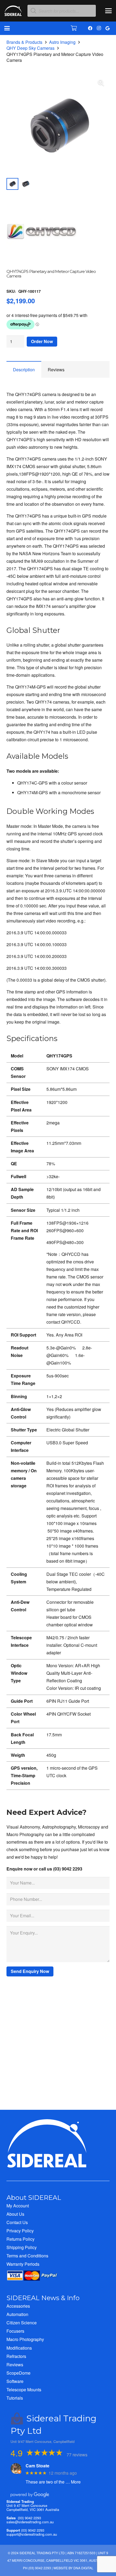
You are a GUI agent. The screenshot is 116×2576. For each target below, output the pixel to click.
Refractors (16, 2356)
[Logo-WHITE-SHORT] (13, 12)
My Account (18, 2206)
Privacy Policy (20, 2231)
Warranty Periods (23, 2264)
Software (15, 2381)
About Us (15, 2214)
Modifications (19, 2348)
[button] (108, 11)
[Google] (107, 28)
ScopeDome (18, 2373)
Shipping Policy (22, 2247)
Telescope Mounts (24, 2390)
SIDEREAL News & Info (43, 2298)
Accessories (18, 2306)
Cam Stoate (37, 2466)
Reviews (15, 2365)
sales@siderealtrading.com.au (30, 2522)
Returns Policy (21, 2239)
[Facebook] (90, 28)
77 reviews (77, 2455)
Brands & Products (24, 42)
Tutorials (15, 2398)
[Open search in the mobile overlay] (62, 11)
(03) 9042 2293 (29, 2518)
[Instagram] (99, 28)
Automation (17, 2314)
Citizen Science (22, 2323)
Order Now (42, 341)
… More (73, 2482)
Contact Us (17, 2222)
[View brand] (42, 265)
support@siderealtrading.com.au (32, 2534)
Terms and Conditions (27, 2256)
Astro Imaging (62, 42)
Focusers (15, 2331)
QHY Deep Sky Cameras (30, 48)
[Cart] (74, 28)
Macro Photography (25, 2339)
